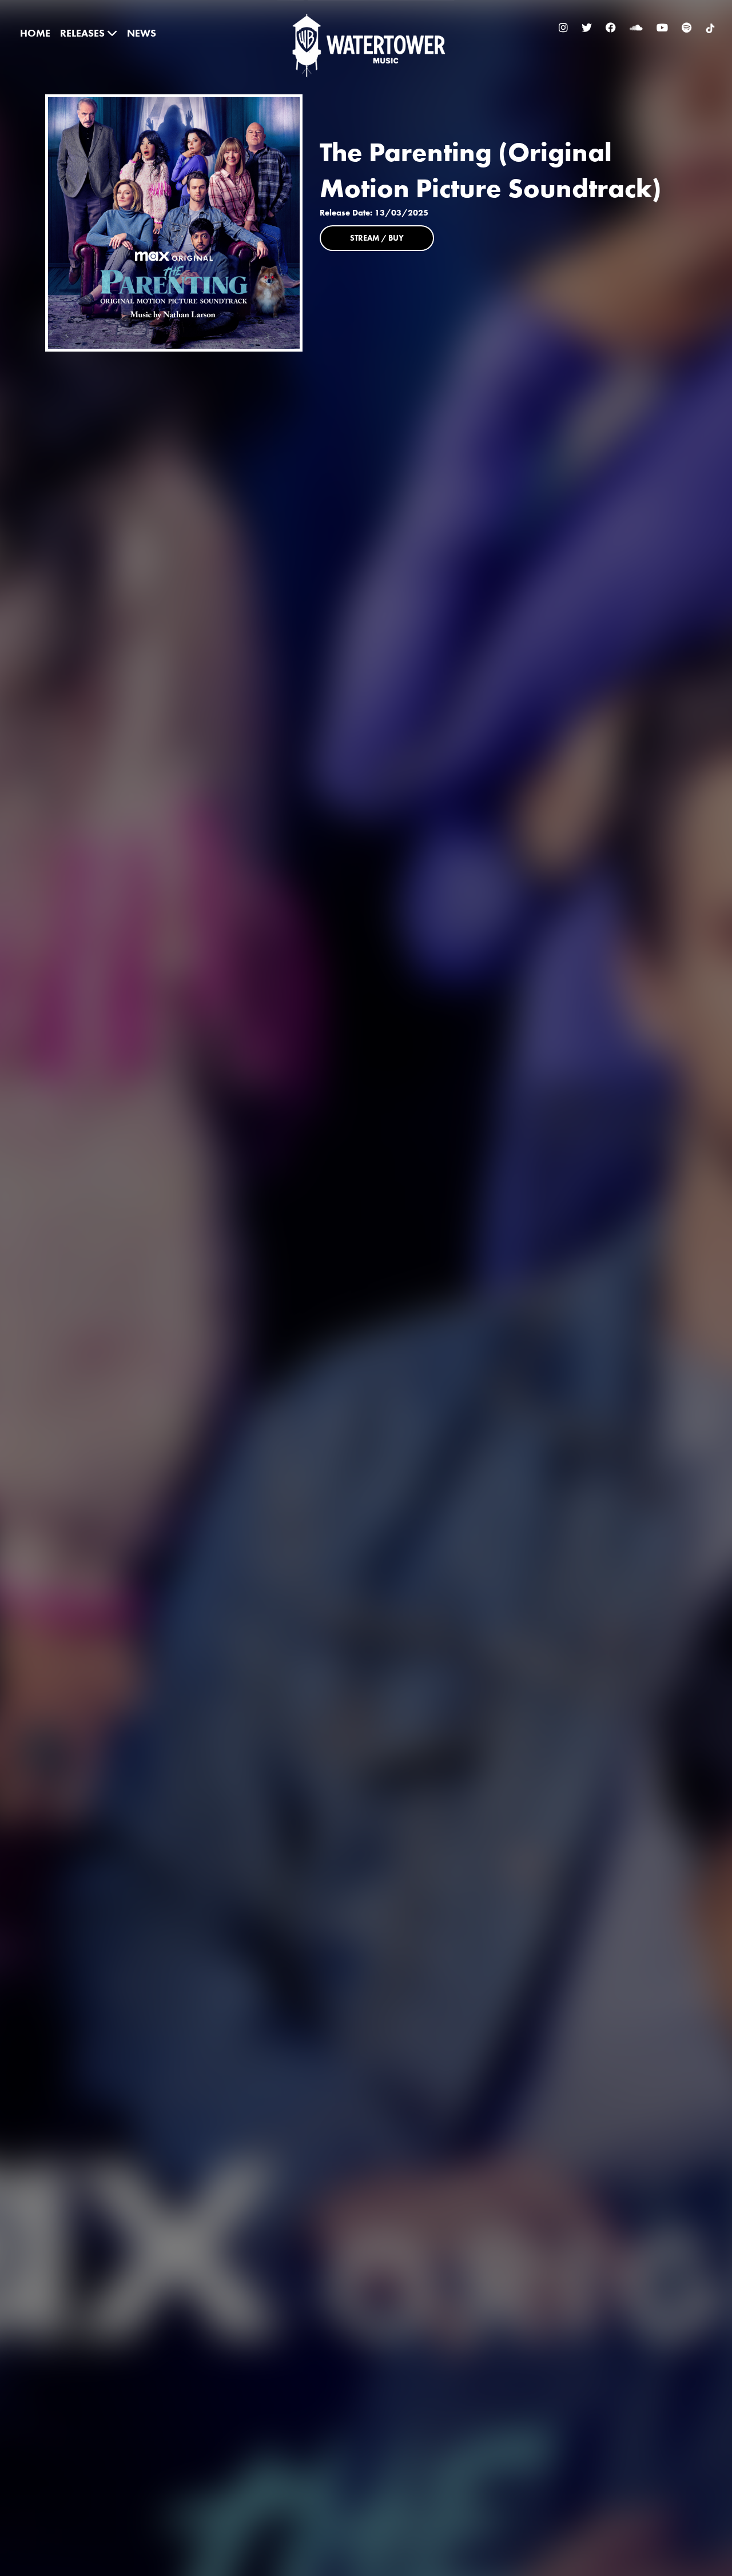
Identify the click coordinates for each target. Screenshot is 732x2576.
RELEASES (83, 33)
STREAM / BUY (377, 238)
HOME (35, 33)
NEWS (142, 33)
